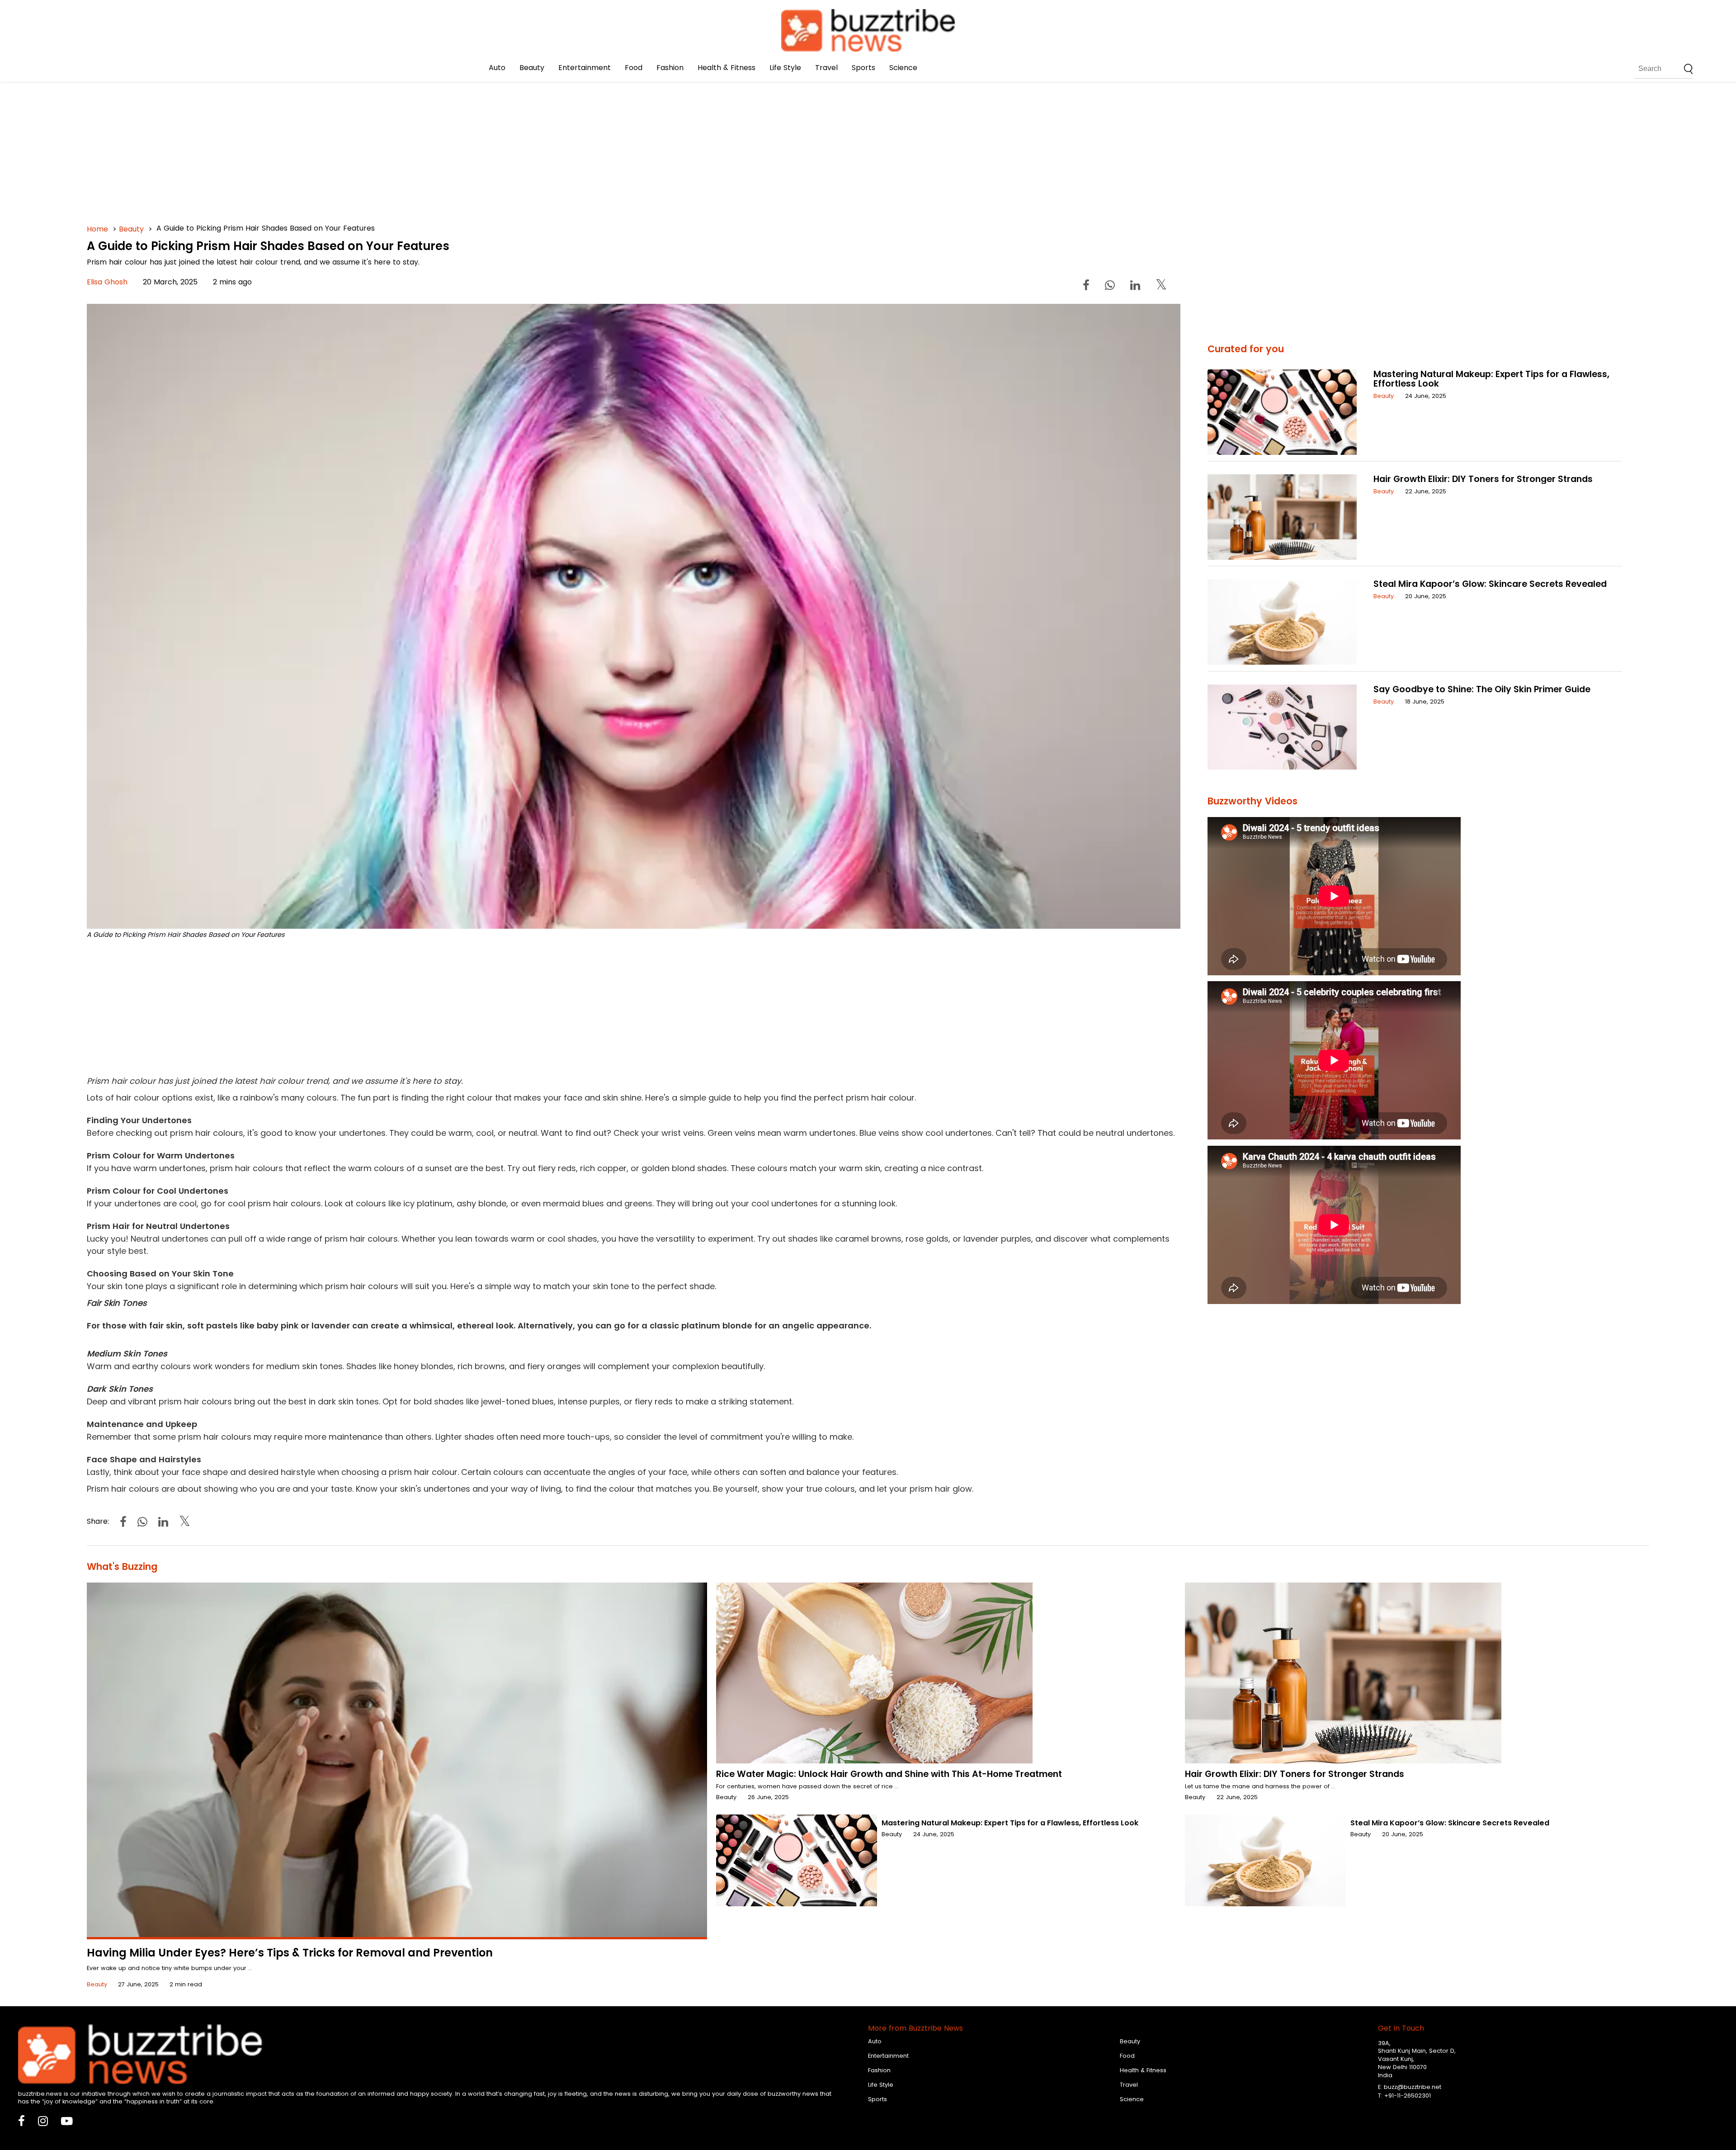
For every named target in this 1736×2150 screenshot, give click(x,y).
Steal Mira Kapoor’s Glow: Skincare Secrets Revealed (1490, 584)
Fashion (670, 68)
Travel (826, 68)
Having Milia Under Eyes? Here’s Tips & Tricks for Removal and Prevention (290, 1953)
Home (97, 229)
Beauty (532, 68)
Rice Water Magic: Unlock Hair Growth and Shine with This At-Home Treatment (889, 1774)
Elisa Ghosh (107, 282)
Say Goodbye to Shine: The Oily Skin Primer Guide (1482, 689)
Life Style (785, 68)
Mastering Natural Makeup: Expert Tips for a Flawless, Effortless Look (1491, 379)
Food (634, 68)
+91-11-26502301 (1408, 2096)
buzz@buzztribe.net (1413, 2087)
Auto (497, 68)
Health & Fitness (726, 68)
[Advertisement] (358, 136)
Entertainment (585, 68)
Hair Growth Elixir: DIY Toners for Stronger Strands (1483, 479)
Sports (863, 68)
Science (903, 68)
